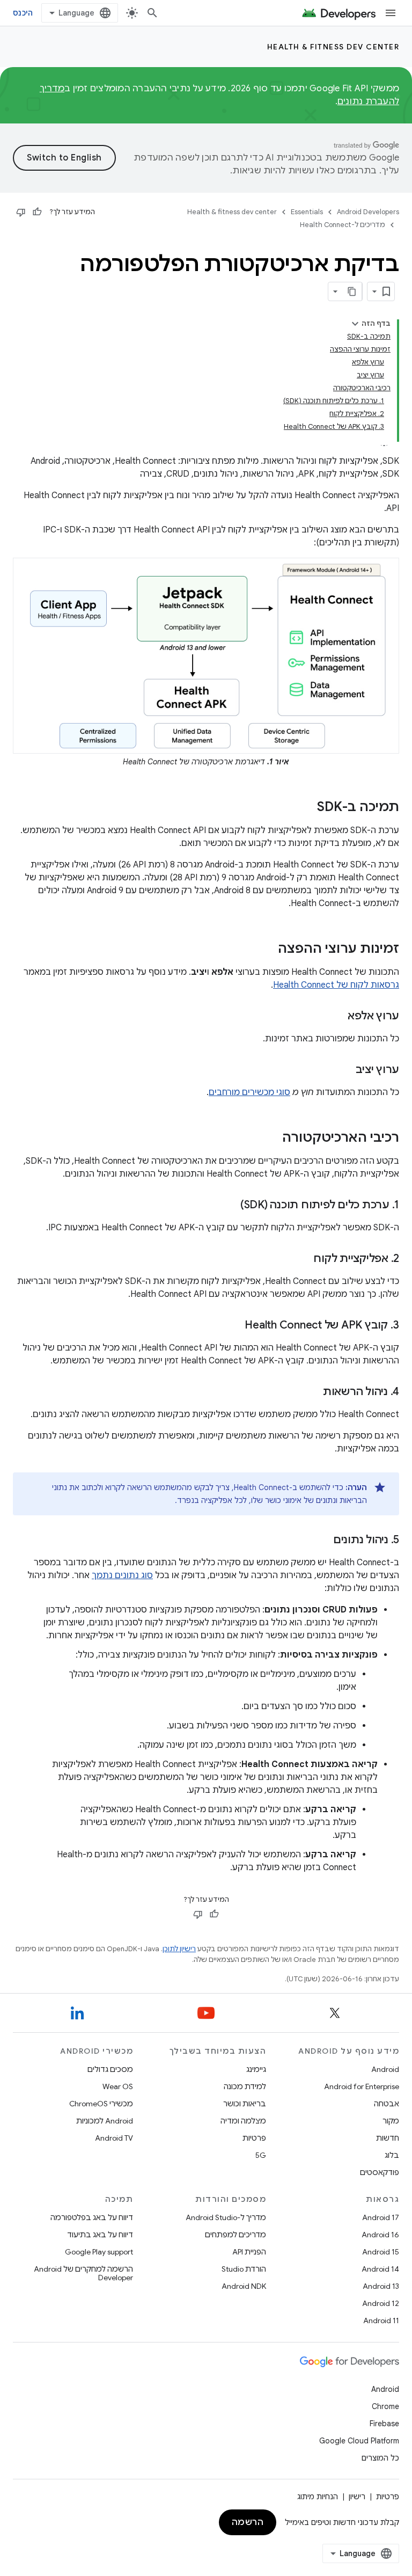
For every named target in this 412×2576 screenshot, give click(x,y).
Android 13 (381, 2286)
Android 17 (381, 2217)
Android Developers (368, 212)
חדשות (388, 2138)
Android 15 (381, 2252)
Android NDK (244, 2286)
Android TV (114, 2138)
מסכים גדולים (110, 2069)
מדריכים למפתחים (236, 2235)
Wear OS (118, 2086)
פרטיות (254, 2138)
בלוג (392, 2155)
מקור (391, 2121)
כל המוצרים (380, 2458)
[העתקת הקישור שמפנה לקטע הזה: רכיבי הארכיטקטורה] (271, 1139)
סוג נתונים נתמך (122, 1575)
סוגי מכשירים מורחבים (249, 1092)
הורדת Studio (244, 2269)
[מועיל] (37, 212)
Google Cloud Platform (359, 2441)
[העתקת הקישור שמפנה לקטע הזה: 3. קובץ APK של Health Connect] (234, 1326)
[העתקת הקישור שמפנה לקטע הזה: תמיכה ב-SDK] (306, 808)
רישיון (357, 2497)
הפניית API (249, 2252)
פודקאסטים (380, 2172)
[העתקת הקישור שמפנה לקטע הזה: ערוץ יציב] (345, 1070)
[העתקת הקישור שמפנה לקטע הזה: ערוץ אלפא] (337, 1017)
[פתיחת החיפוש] (152, 13)
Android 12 (381, 2303)
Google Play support (99, 2252)
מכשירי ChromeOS (101, 2104)
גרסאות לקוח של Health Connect (336, 985)
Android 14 (380, 2269)
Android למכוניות (105, 2121)
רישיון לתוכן (179, 1949)
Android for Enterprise (362, 2086)
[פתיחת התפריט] (391, 13)
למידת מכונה (245, 2086)
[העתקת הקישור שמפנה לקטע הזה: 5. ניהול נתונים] (322, 1541)
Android (385, 2069)
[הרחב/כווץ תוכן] (355, 324)
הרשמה (248, 2522)
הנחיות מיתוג (318, 2497)
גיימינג (256, 2069)
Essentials (307, 212)
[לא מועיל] (21, 212)
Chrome (385, 2406)
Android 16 (380, 2235)
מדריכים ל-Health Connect (343, 225)
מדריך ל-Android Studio (226, 2217)
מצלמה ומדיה (243, 2121)
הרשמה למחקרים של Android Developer (83, 2273)
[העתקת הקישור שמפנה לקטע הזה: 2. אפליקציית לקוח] (303, 1259)
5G (261, 2155)
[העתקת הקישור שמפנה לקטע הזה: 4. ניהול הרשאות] (312, 1392)
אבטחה (387, 2104)
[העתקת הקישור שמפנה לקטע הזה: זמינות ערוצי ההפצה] (267, 950)
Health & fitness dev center (333, 47)
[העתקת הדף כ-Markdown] (352, 291)
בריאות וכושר (245, 2104)
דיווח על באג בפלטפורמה (92, 2217)
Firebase (384, 2424)
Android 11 (381, 2320)
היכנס (23, 13)
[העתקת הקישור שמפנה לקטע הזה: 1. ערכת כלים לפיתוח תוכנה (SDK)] (230, 1206)
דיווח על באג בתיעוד (100, 2235)
